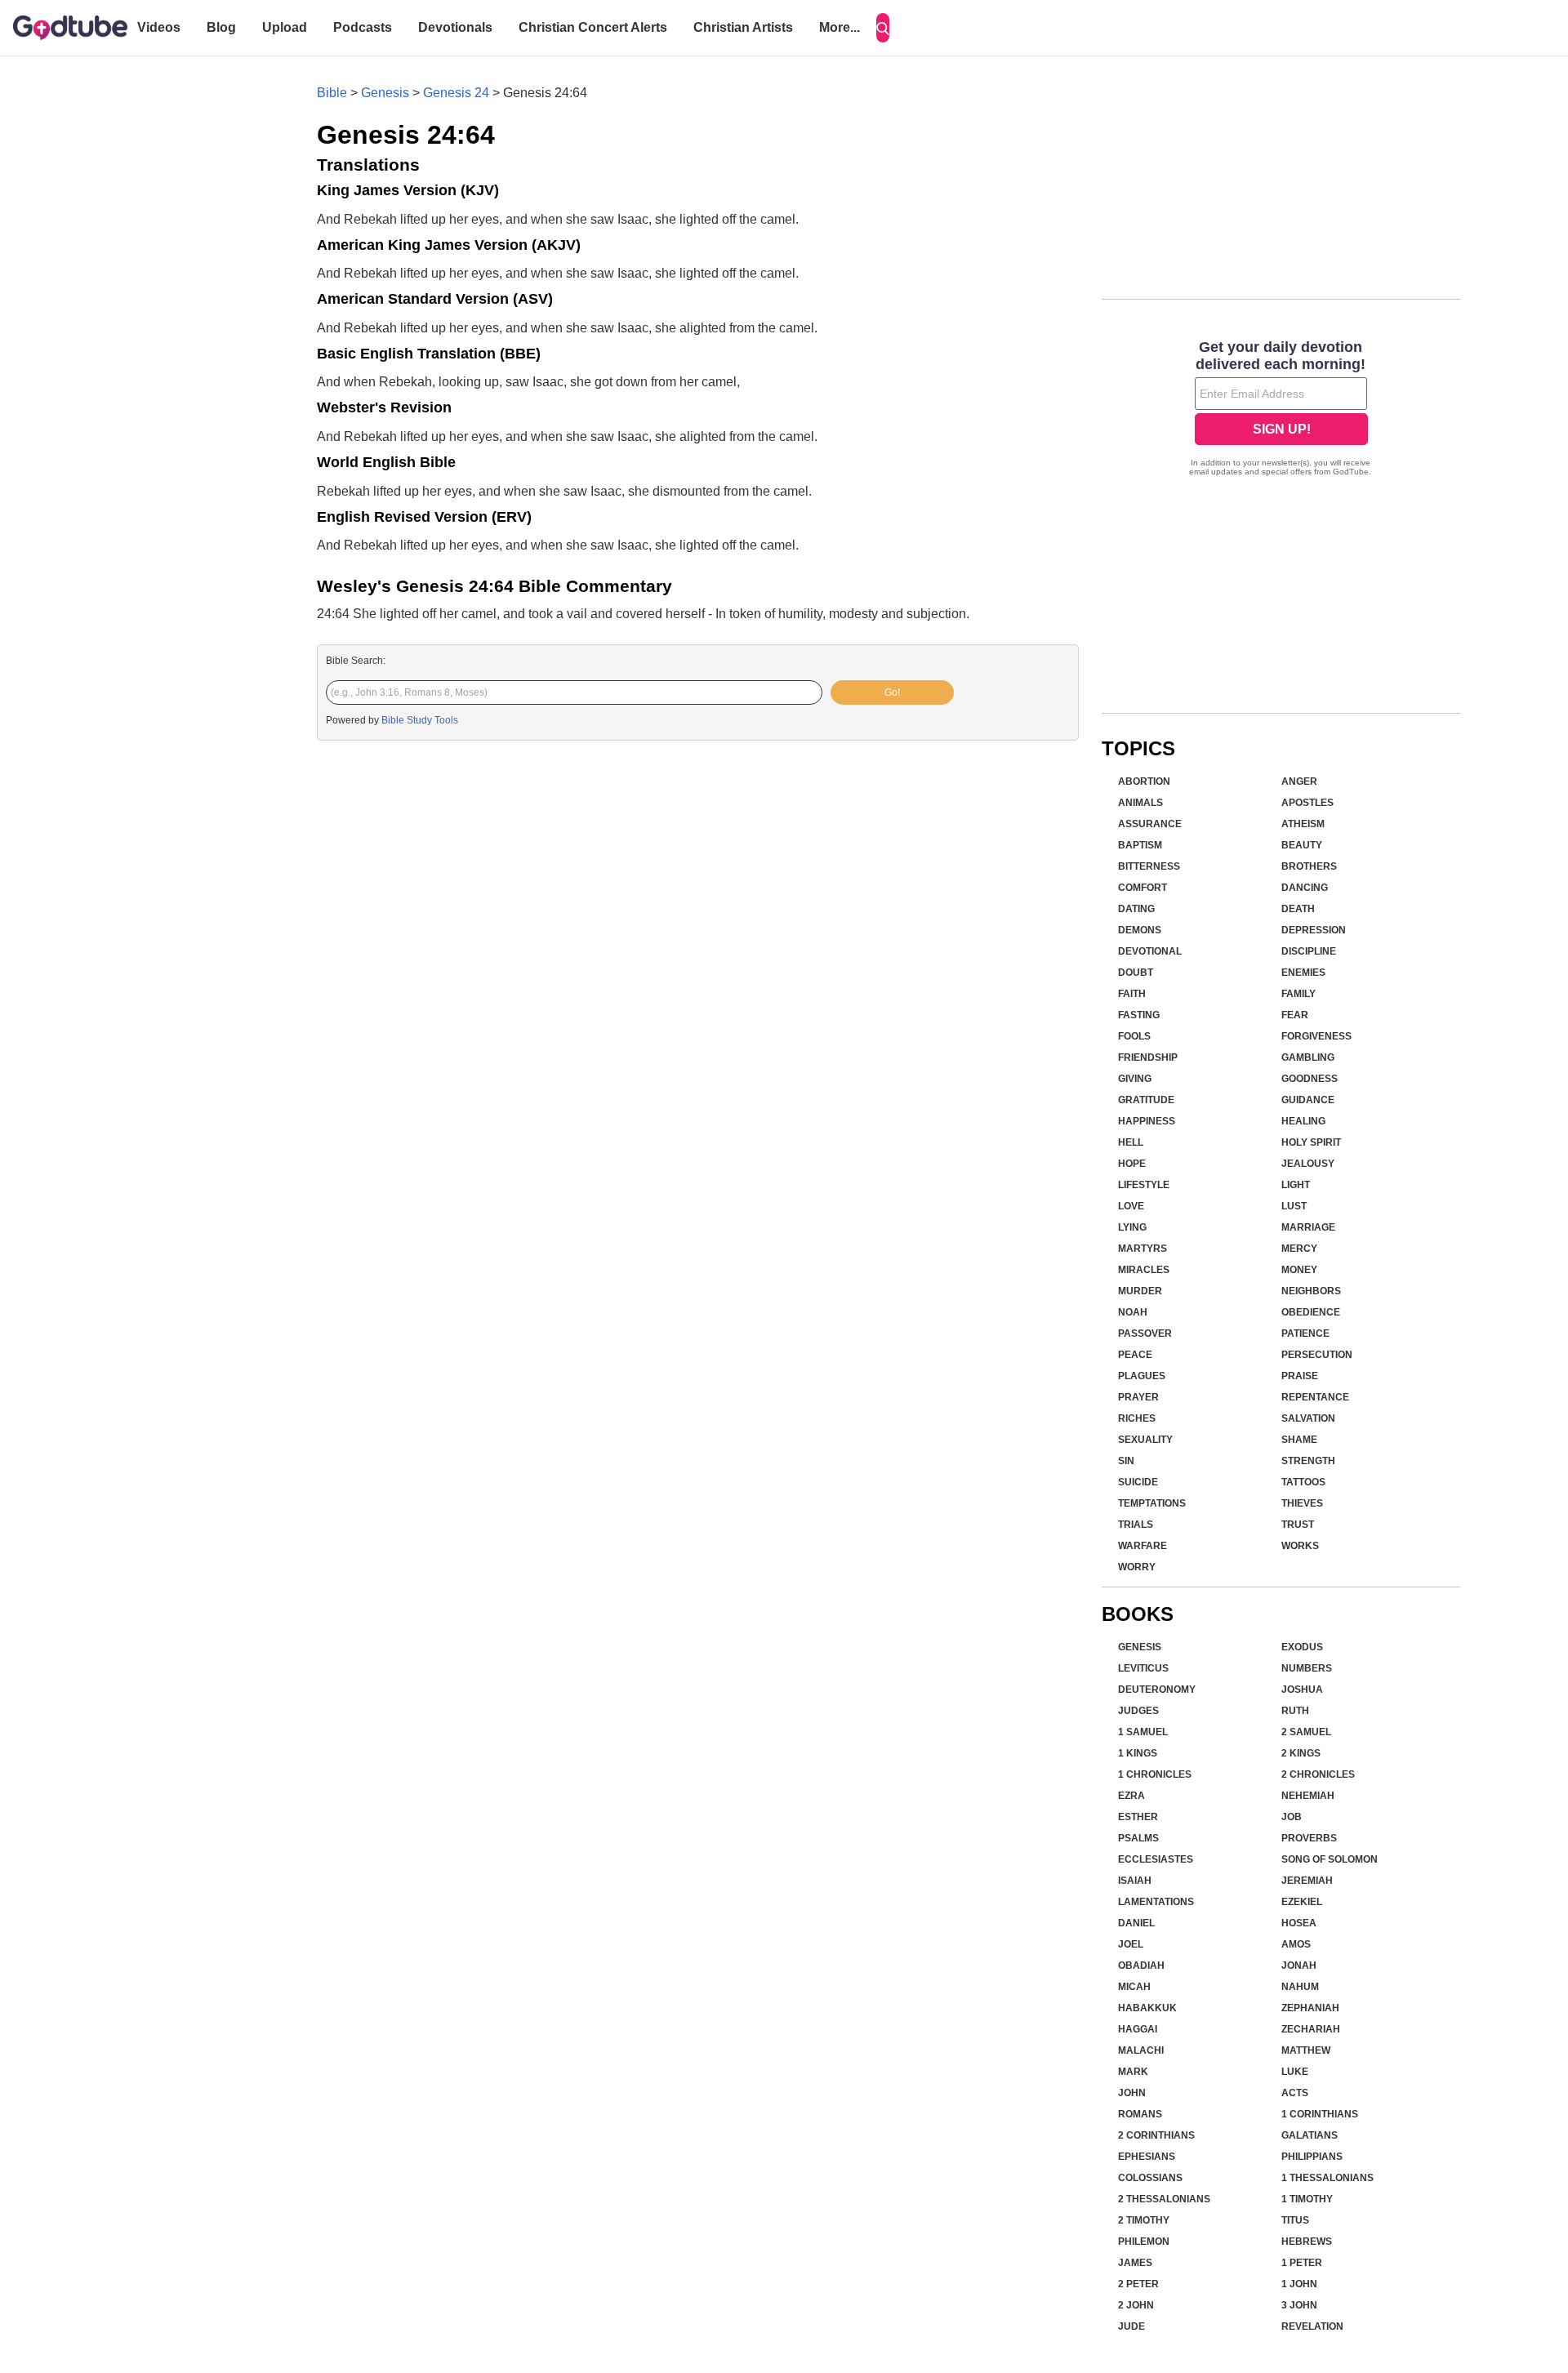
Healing (1303, 1121)
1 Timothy (1307, 2199)
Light (1296, 1185)
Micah (1134, 1987)
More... (840, 27)
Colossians (1150, 2178)
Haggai (1138, 2029)
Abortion (1144, 781)
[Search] (883, 28)
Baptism (1140, 845)
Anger (1299, 781)
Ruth (1295, 1711)
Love (1131, 1206)
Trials (1136, 1525)
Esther (1138, 1817)
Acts (1295, 2093)
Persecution (1317, 1355)
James (1135, 2263)
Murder (1140, 1291)
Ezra (1131, 1796)
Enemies (1303, 973)
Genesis (385, 93)
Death (1298, 909)
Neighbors (1311, 1291)
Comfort (1143, 888)
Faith (1132, 994)
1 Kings (1138, 1753)
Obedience (1311, 1312)
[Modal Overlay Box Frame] (1281, 410)
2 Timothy (1144, 2220)
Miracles (1144, 1270)
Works (1300, 1546)
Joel (1131, 1944)
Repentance (1315, 1397)
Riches (1137, 1418)
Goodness (1310, 1079)
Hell (1131, 1142)
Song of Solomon (1330, 1859)
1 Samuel (1143, 1732)
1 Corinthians (1320, 2114)
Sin (1126, 1461)
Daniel (1136, 1923)
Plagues (1142, 1376)
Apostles (1307, 803)
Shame (1299, 1440)
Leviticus (1143, 1668)
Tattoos (1303, 1482)
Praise (1300, 1376)
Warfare (1143, 1546)
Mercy (1299, 1249)
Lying (1132, 1227)
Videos (159, 27)
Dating (1136, 909)
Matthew (1306, 2050)
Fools (1134, 1036)
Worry (1137, 1567)
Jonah (1299, 1966)
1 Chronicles (1155, 1774)
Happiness (1147, 1121)
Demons (1140, 930)
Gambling (1308, 1057)
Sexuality (1145, 1440)
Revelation (1312, 2326)
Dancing (1305, 888)
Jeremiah (1307, 1881)
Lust (1294, 1206)
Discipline (1309, 951)
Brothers (1309, 866)
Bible (332, 93)
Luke (1295, 2072)
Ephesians (1147, 2157)
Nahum (1300, 1987)
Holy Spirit (1311, 1142)
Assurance (1150, 824)
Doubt (1136, 973)
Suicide (1138, 1482)
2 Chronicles (1318, 1774)
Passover (1145, 1333)
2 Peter (1138, 2284)
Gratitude (1146, 1100)
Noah (1133, 1312)
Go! (892, 692)
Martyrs (1143, 1249)
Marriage (1308, 1227)
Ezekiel (1302, 1902)
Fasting (1139, 1015)
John (1132, 2093)
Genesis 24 (456, 93)
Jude (1131, 2326)
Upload (285, 27)
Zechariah (1311, 2029)
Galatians (1310, 2135)
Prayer (1138, 1397)
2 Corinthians (1156, 2135)
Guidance (1308, 1100)
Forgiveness (1316, 1036)
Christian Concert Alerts (593, 27)
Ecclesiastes (1156, 1859)
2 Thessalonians (1164, 2199)
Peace (1135, 1355)
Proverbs (1309, 1838)
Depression (1314, 930)
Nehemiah (1308, 1796)
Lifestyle (1144, 1185)
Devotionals (455, 27)
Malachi (1141, 2050)
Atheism (1303, 824)
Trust (1298, 1525)
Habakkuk (1147, 2008)
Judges (1138, 1711)
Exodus (1302, 1647)
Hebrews (1307, 2242)
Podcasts (363, 27)
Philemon (1144, 2242)
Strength (1308, 1461)
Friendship (1148, 1057)
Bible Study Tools (420, 720)
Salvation (1308, 1418)
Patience (1305, 1333)
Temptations (1152, 1503)
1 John (1299, 2284)
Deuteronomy (1157, 1690)
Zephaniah (1310, 2008)
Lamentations (1156, 1902)
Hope (1132, 1164)
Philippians (1312, 2157)
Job (1292, 1817)
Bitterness (1149, 866)
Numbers (1307, 1668)
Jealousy (1308, 1164)
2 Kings (1301, 1753)
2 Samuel (1306, 1732)
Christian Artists (743, 27)
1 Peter (1302, 2263)
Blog (221, 27)
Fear (1295, 1015)
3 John (1299, 2305)
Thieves (1302, 1503)
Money (1299, 1270)
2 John (1136, 2305)
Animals (1140, 803)
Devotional (1150, 951)
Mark (1133, 2072)
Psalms (1138, 1838)
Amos (1296, 1944)
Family (1298, 994)
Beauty (1302, 845)
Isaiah (1135, 1881)
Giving (1135, 1079)
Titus (1295, 2220)
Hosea (1299, 1923)
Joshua (1302, 1690)
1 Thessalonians (1327, 2178)
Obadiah (1141, 1966)
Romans (1140, 2114)
